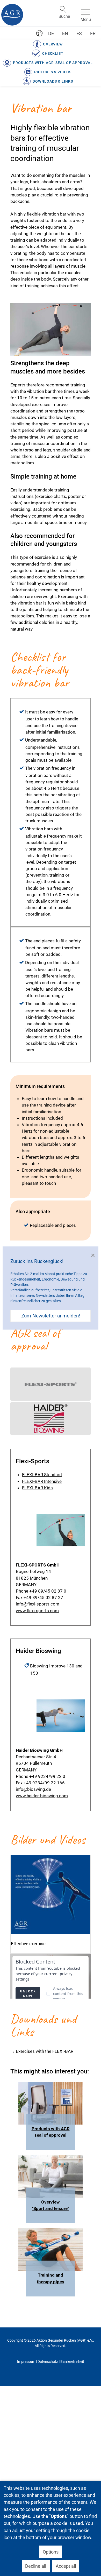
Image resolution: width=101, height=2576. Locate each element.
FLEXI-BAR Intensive (42, 1481)
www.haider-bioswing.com (42, 1796)
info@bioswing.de (33, 1789)
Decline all (36, 2566)
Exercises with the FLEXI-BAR (45, 2051)
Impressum (26, 2362)
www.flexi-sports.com (37, 1611)
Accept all (66, 2566)
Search (63, 9)
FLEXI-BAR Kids (37, 1488)
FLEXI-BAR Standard (42, 1475)
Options (51, 2552)
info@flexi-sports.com (38, 1604)
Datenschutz (48, 2362)
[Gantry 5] (12, 15)
